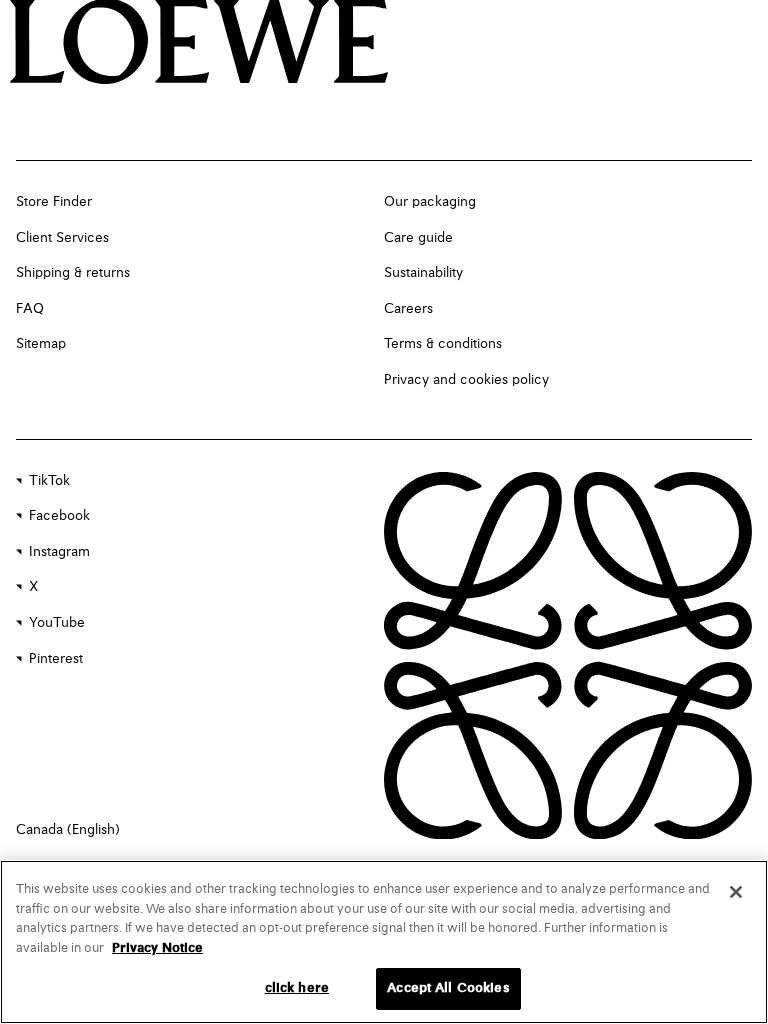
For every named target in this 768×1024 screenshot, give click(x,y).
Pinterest (56, 659)
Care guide (418, 238)
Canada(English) (68, 830)
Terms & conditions (443, 344)
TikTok (49, 481)
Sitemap (41, 344)
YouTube (57, 623)
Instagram (59, 552)
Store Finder (54, 202)
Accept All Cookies (448, 988)
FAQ (30, 309)
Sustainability (423, 273)
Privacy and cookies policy (466, 380)
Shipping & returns (73, 273)
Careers (408, 309)
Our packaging (430, 202)
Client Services (62, 238)
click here (297, 988)
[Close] (736, 892)
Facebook (59, 516)
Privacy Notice (157, 948)
